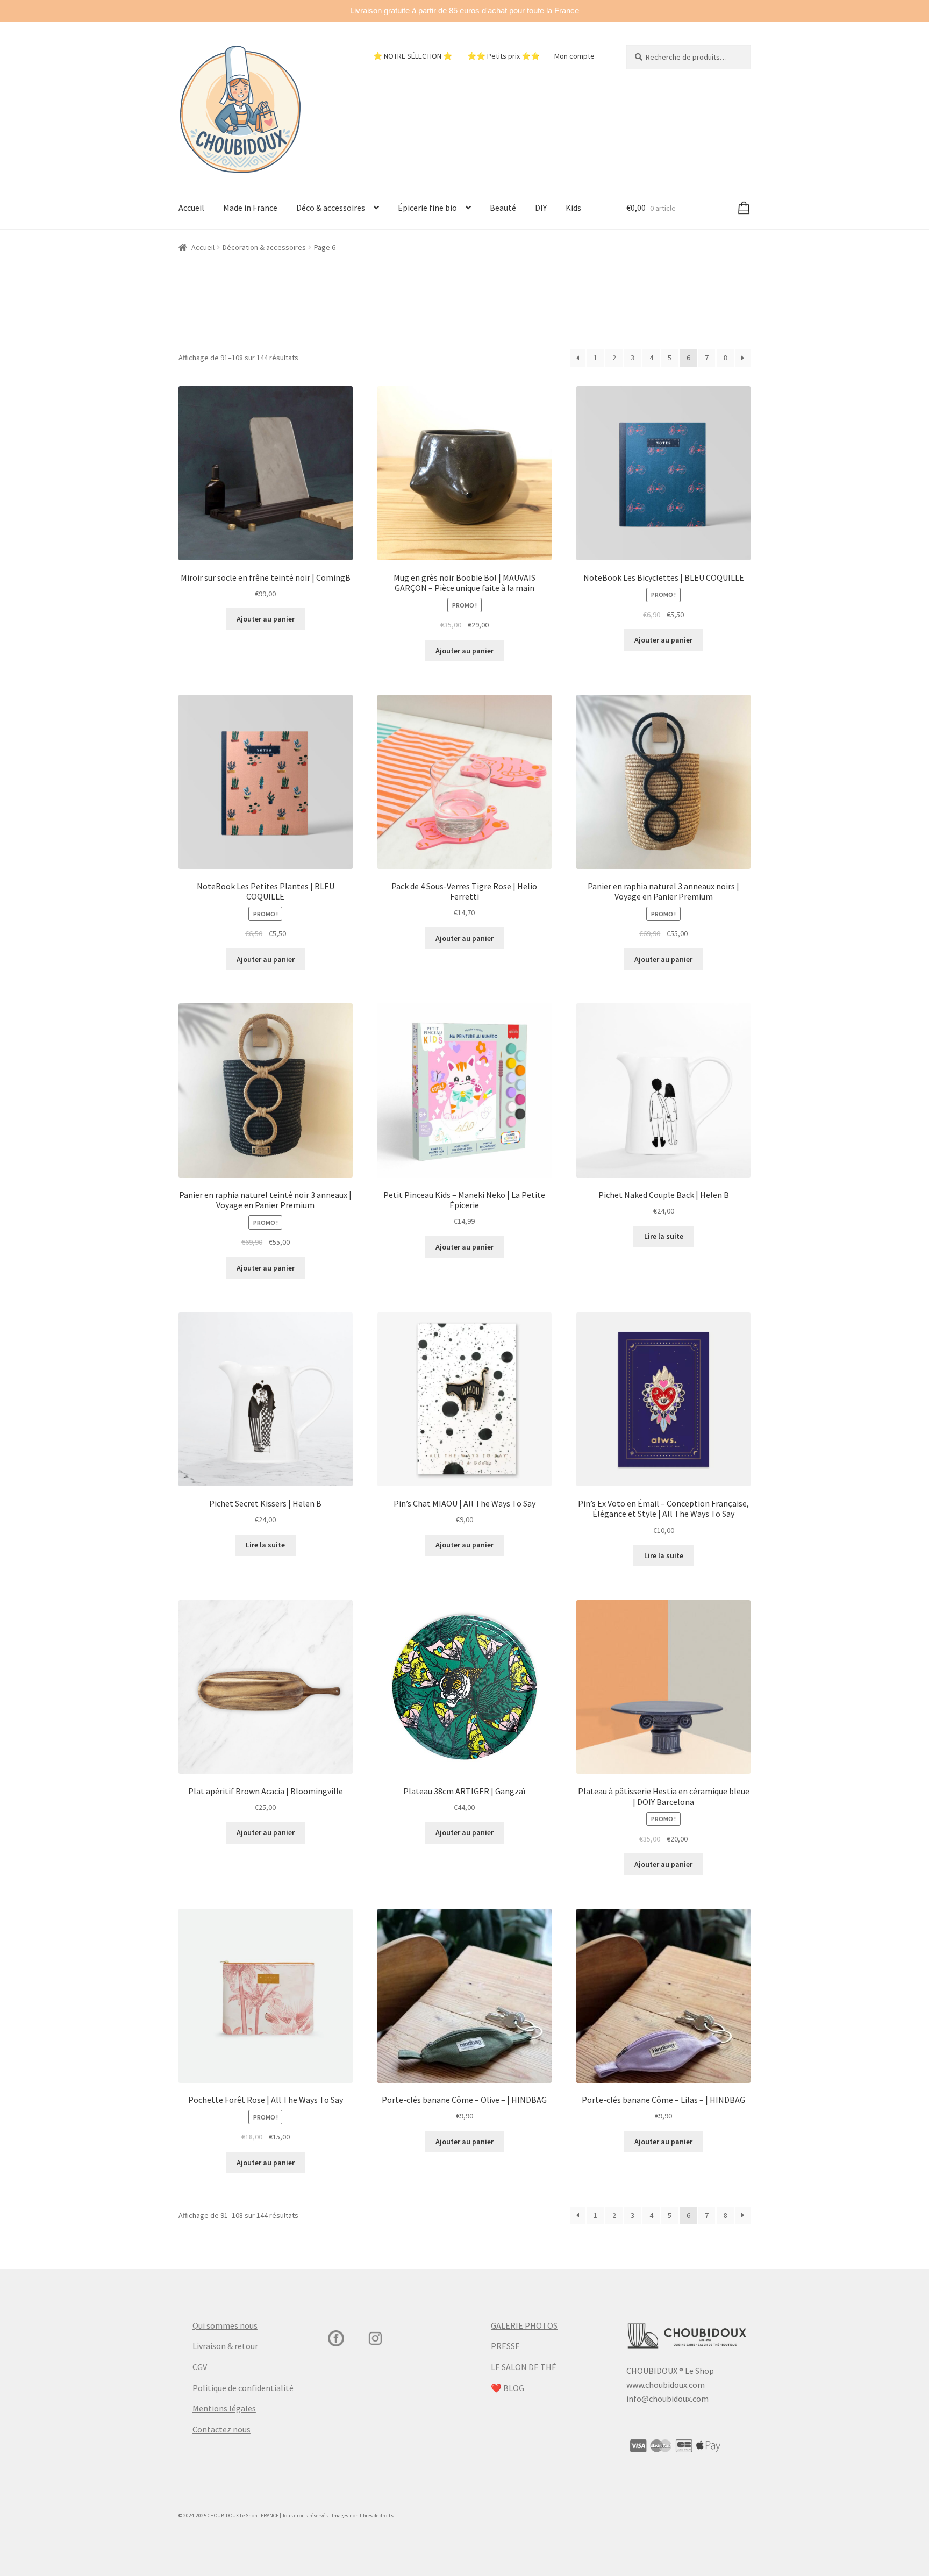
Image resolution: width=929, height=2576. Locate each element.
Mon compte (574, 56)
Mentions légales (224, 2408)
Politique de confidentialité (243, 2388)
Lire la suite (664, 1236)
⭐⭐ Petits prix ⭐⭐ (503, 56)
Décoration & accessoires (264, 247)
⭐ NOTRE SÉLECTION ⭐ (413, 56)
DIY (541, 208)
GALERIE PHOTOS (524, 2325)
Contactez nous (221, 2429)
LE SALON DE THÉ (524, 2367)
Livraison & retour (225, 2346)
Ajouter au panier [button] (266, 619)
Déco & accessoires (331, 208)
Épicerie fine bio (427, 208)
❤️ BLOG (508, 2388)
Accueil (191, 208)
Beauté (503, 208)
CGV (200, 2367)
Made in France (250, 208)
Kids (573, 208)
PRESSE (505, 2346)
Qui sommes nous (225, 2325)
